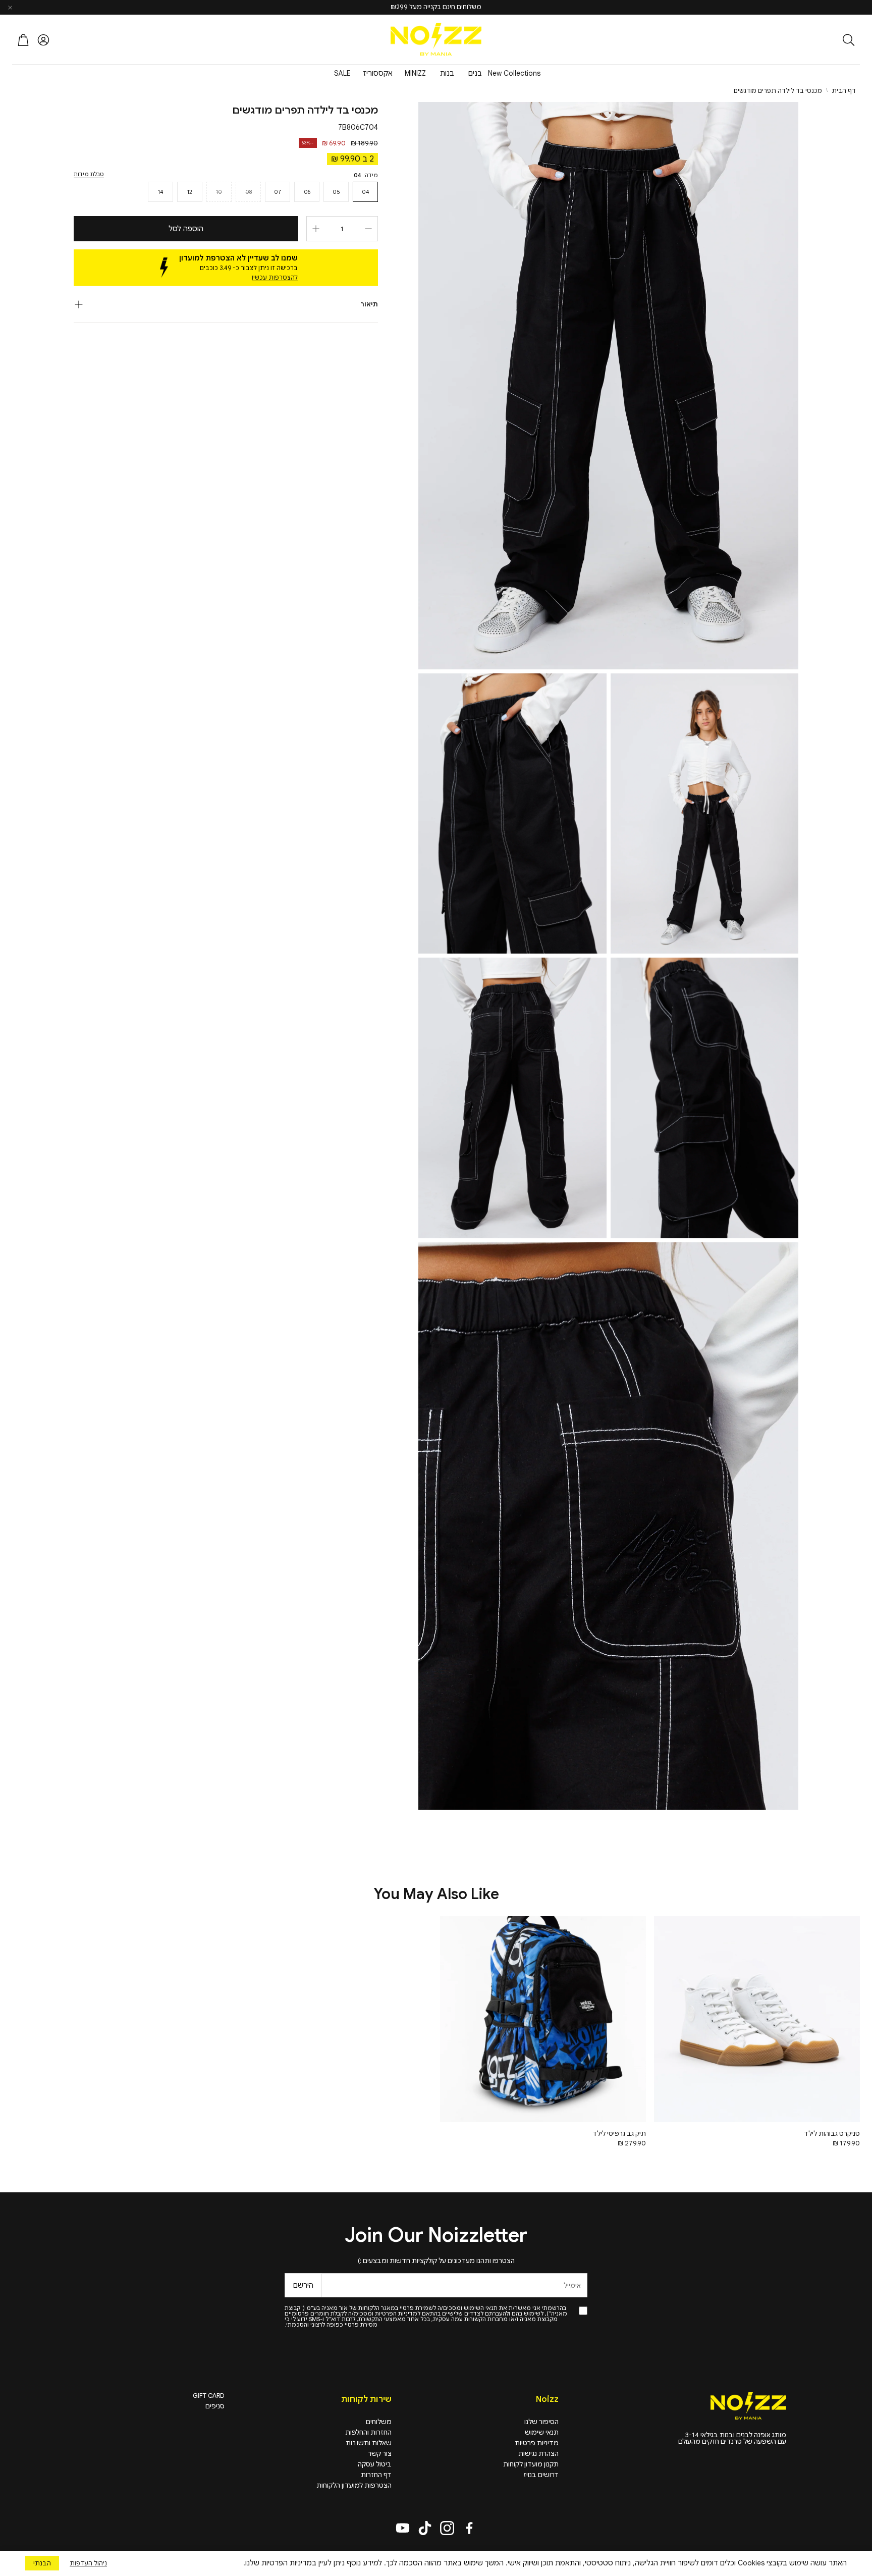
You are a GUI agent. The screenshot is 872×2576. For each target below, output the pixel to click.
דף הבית (844, 91)
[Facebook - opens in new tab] (469, 2528)
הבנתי (42, 2563)
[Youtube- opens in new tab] (403, 2528)
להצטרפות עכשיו (275, 277)
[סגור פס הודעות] (10, 8)
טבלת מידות (89, 174)
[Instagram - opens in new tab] (447, 2528)
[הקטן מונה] (368, 229)
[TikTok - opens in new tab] (425, 2528)
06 (307, 192)
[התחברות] (43, 40)
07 (278, 192)
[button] (794, 40)
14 (160, 192)
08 (249, 192)
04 (365, 192)
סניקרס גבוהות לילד (832, 2134)
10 (219, 192)
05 (336, 192)
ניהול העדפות (88, 2563)
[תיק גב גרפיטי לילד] (543, 2019)
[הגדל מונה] (316, 229)
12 (190, 192)
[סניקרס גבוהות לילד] (757, 2019)
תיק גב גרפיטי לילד (619, 2134)
